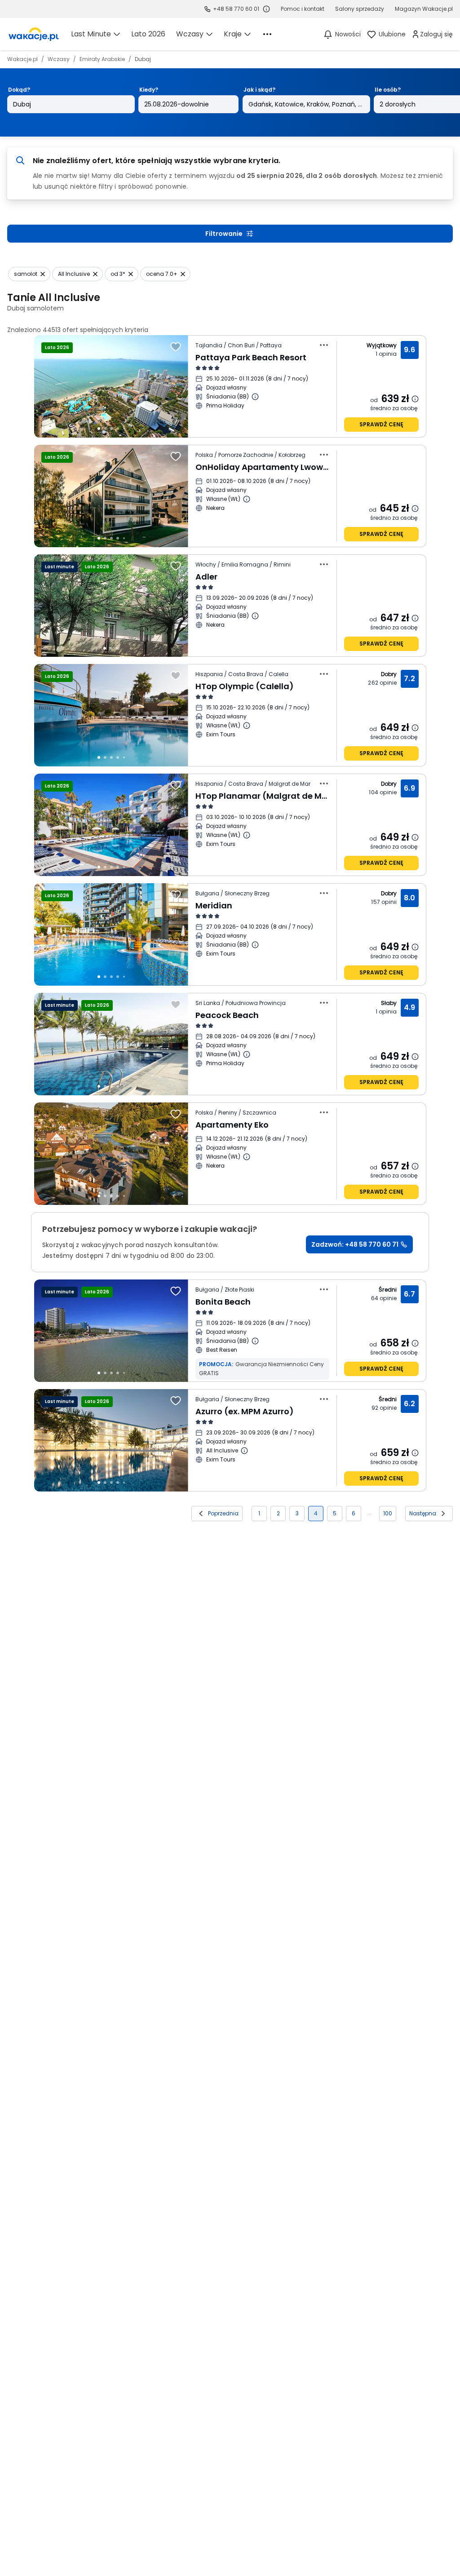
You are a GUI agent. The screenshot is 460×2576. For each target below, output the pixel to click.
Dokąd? (19, 90)
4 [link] (316, 1513)
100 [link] (388, 1513)
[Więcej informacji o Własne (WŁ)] (247, 499)
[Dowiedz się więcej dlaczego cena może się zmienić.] (415, 399)
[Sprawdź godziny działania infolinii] (266, 9)
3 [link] (297, 1513)
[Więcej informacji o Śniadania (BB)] (255, 397)
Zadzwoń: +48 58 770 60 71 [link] (355, 1244)
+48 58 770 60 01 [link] (236, 9)
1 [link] (259, 1513)
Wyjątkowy (382, 345)
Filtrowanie (224, 234)
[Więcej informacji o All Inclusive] (244, 1451)
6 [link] (354, 1513)
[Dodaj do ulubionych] (176, 347)
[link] (34, 34)
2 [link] (278, 1513)
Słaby (389, 1003)
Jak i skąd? (259, 90)
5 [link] (335, 1513)
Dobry (389, 674)
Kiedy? (149, 90)
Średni (388, 1290)
